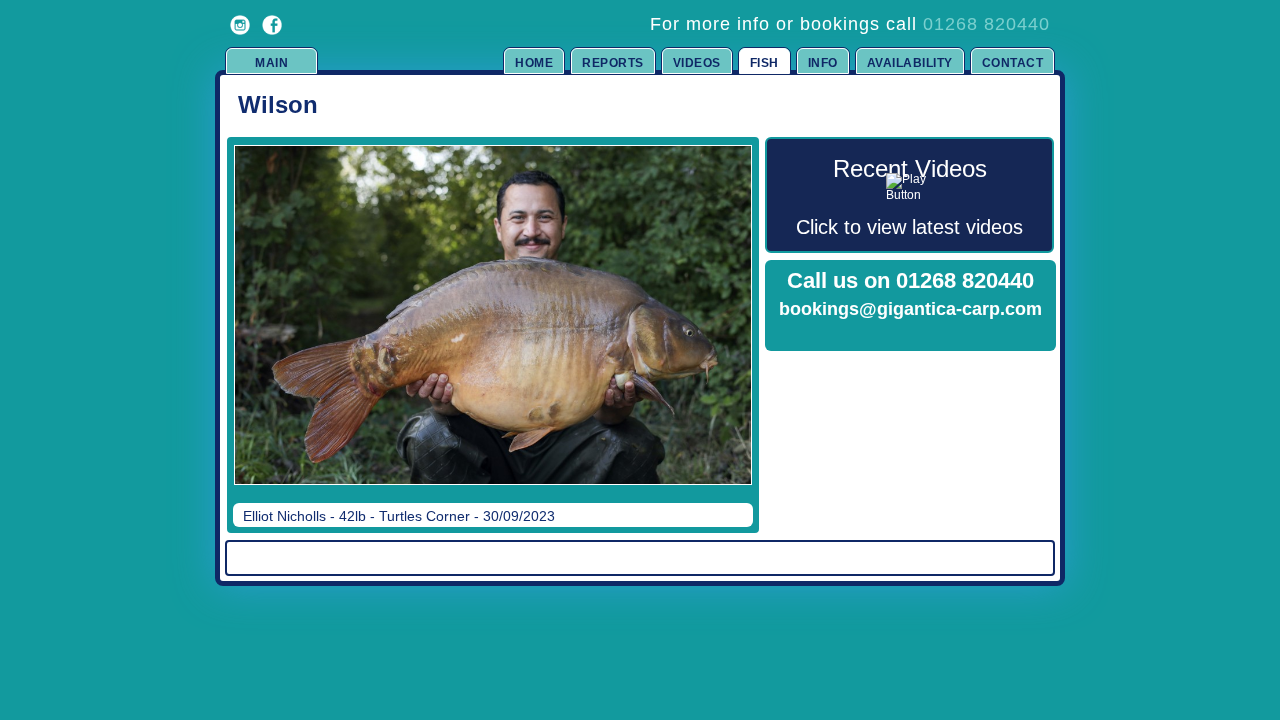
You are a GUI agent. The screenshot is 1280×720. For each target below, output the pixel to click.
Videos (697, 63)
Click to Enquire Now (911, 335)
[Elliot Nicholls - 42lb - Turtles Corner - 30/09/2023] (493, 315)
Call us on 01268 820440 (910, 280)
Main (271, 63)
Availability (910, 63)
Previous (251, 329)
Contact (1013, 63)
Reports (613, 63)
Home (534, 63)
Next (717, 329)
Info (823, 63)
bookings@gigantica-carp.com (910, 309)
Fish (764, 63)
